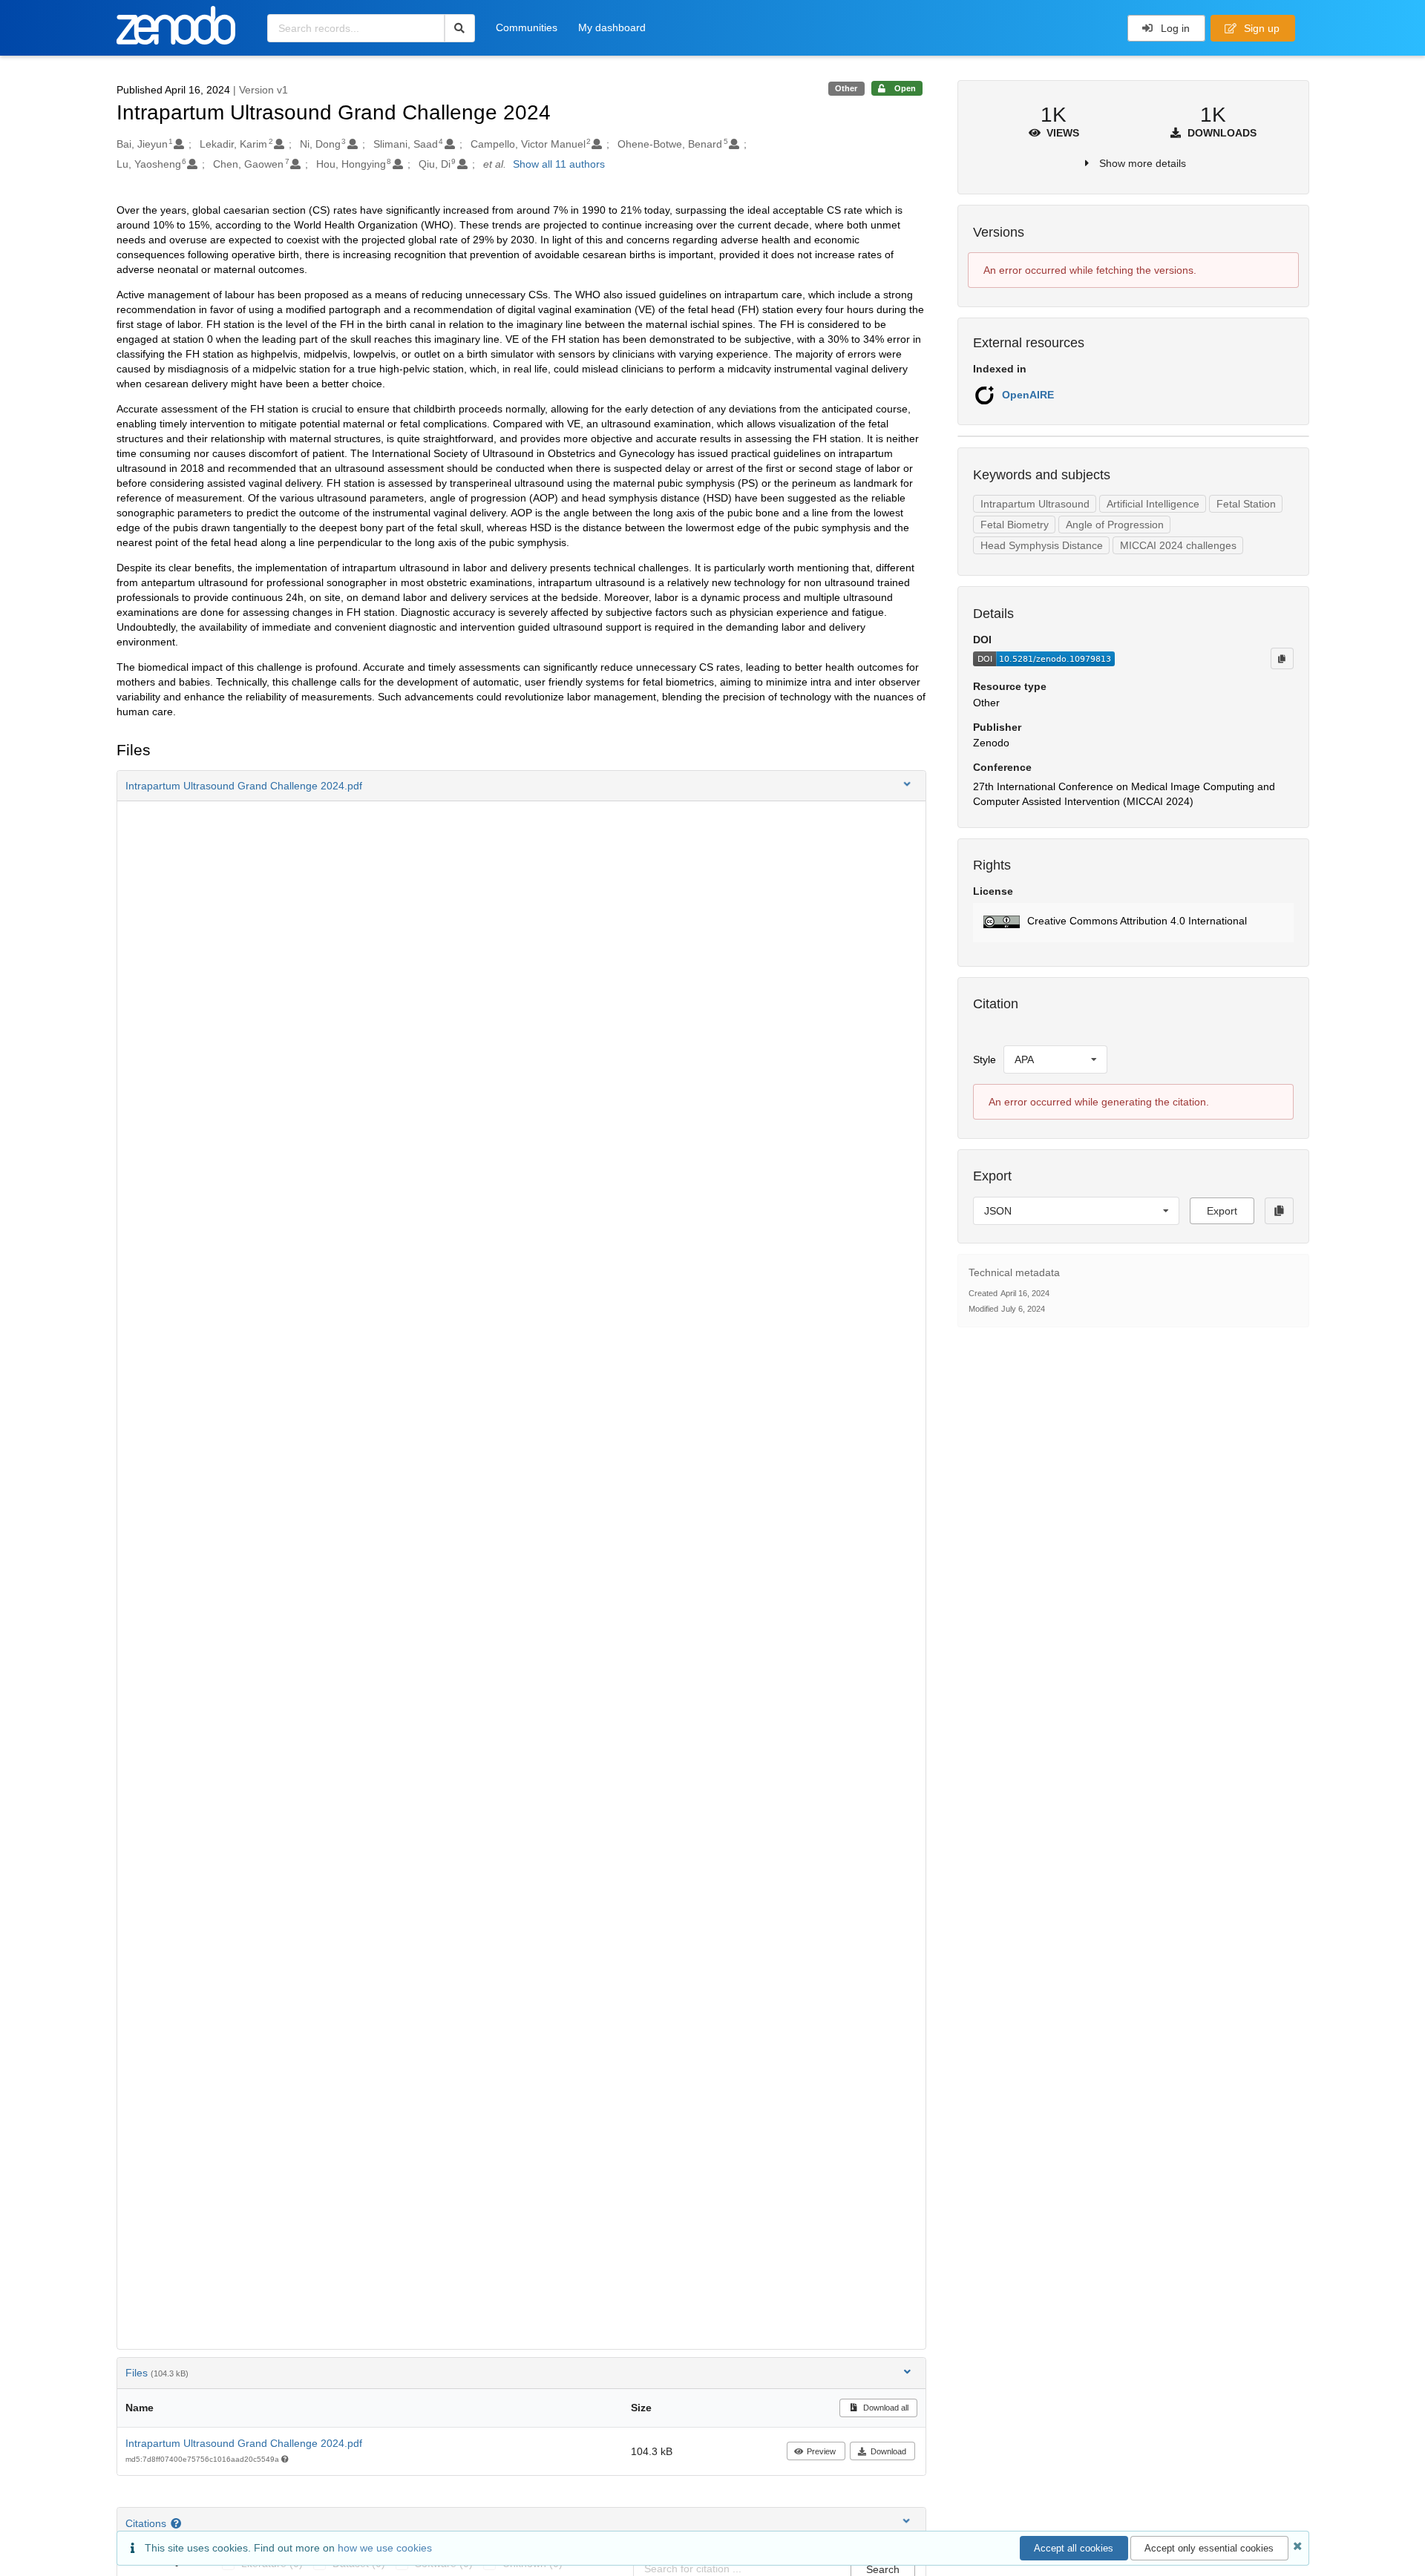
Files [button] (157, 2373)
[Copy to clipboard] (1282, 658)
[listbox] (1055, 1059)
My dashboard (612, 27)
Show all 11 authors (559, 164)
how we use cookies (385, 2548)
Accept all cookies (1074, 2548)
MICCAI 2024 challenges (1178, 545)
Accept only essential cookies (1209, 2548)
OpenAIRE (1028, 395)
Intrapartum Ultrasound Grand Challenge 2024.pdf (244, 2443)
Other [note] (846, 88)
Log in (1174, 28)
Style (985, 1059)
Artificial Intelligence (1153, 504)
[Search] (460, 28)
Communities (527, 27)
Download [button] (888, 2451)
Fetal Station (1246, 504)
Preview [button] (821, 2451)
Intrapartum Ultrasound (1035, 504)
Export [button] (1222, 1211)
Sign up (1260, 28)
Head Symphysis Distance (1042, 545)
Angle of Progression (1115, 525)
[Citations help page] (178, 2523)
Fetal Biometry (1015, 525)
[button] (522, 786)
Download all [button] (885, 2408)
